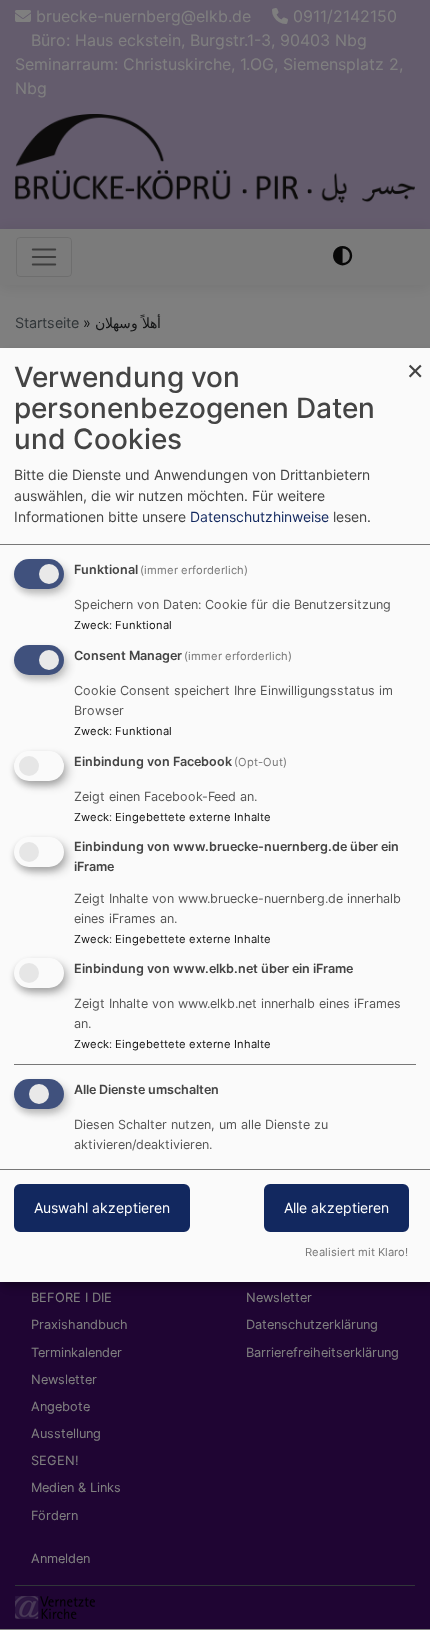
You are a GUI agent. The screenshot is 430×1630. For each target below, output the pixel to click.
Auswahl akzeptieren (102, 1207)
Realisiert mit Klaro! (356, 1252)
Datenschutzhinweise (259, 516)
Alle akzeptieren (336, 1207)
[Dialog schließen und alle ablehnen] (415, 360)
